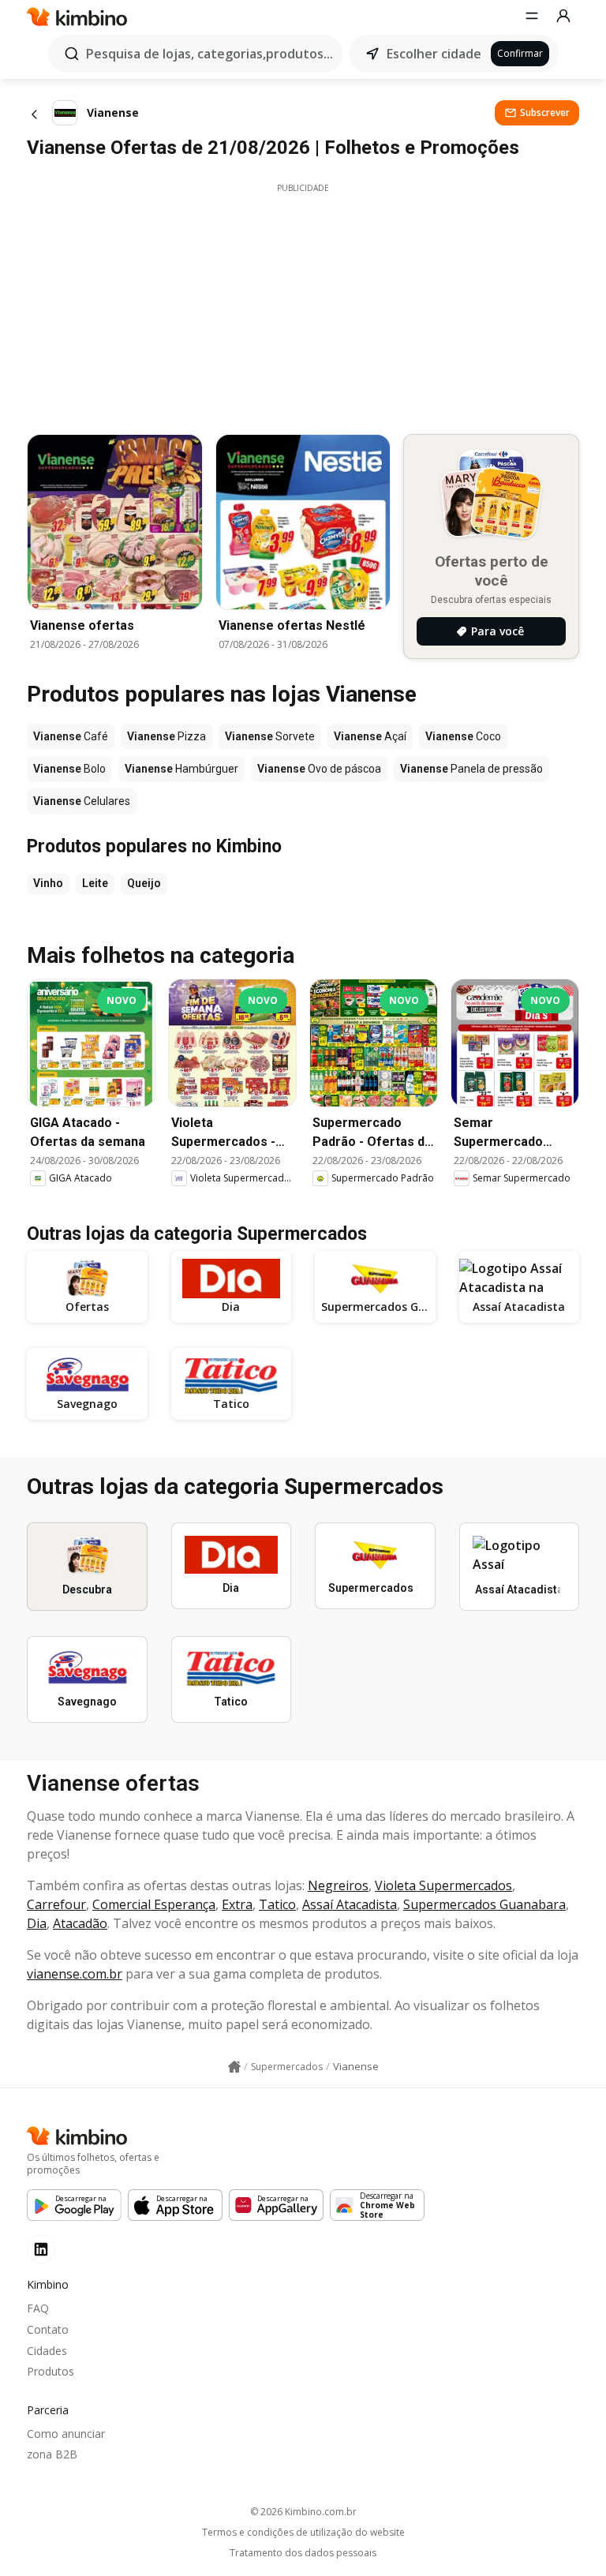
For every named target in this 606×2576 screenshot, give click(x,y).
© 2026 (303, 2512)
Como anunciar (66, 2434)
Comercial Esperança (154, 1904)
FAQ (38, 2308)
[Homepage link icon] (234, 2067)
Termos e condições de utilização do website (303, 2533)
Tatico (277, 1904)
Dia (37, 1923)
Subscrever (545, 112)
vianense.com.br (75, 1974)
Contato (48, 2329)
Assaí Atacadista (350, 1904)
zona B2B (52, 2454)
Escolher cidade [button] (434, 54)
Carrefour (56, 1904)
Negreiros (338, 1885)
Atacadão (80, 1923)
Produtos (50, 2371)
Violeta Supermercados (443, 1885)
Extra (237, 1904)
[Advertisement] (303, 305)
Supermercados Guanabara (484, 1904)
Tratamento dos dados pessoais (303, 2553)
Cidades (47, 2351)
